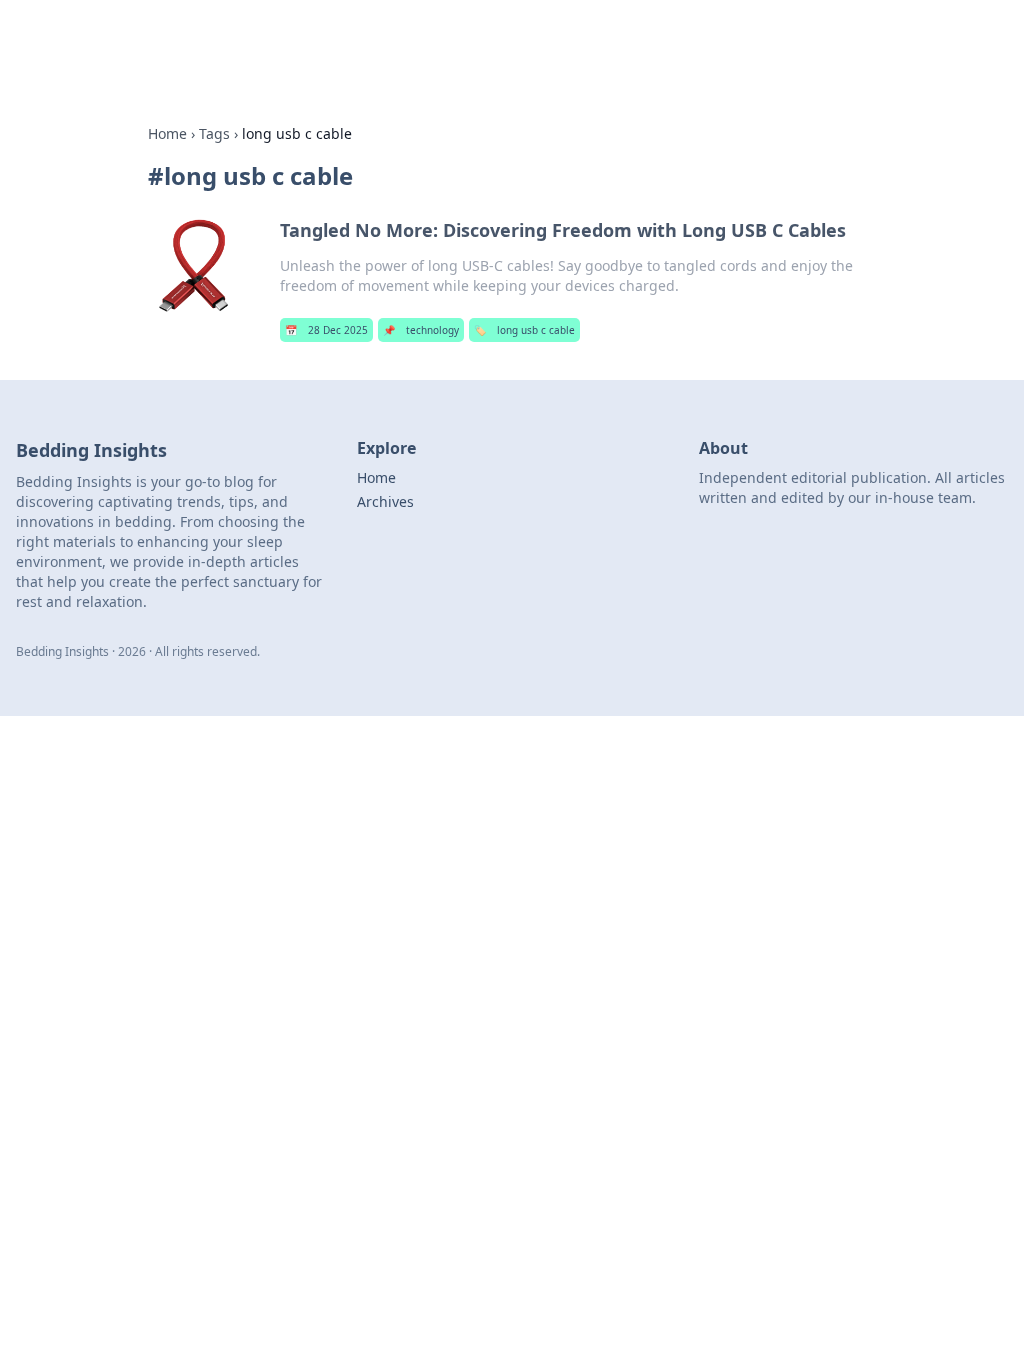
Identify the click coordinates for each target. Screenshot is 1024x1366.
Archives (385, 501)
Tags (214, 133)
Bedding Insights (199, 41)
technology (421, 330)
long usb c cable (524, 330)
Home (167, 133)
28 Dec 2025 (326, 330)
